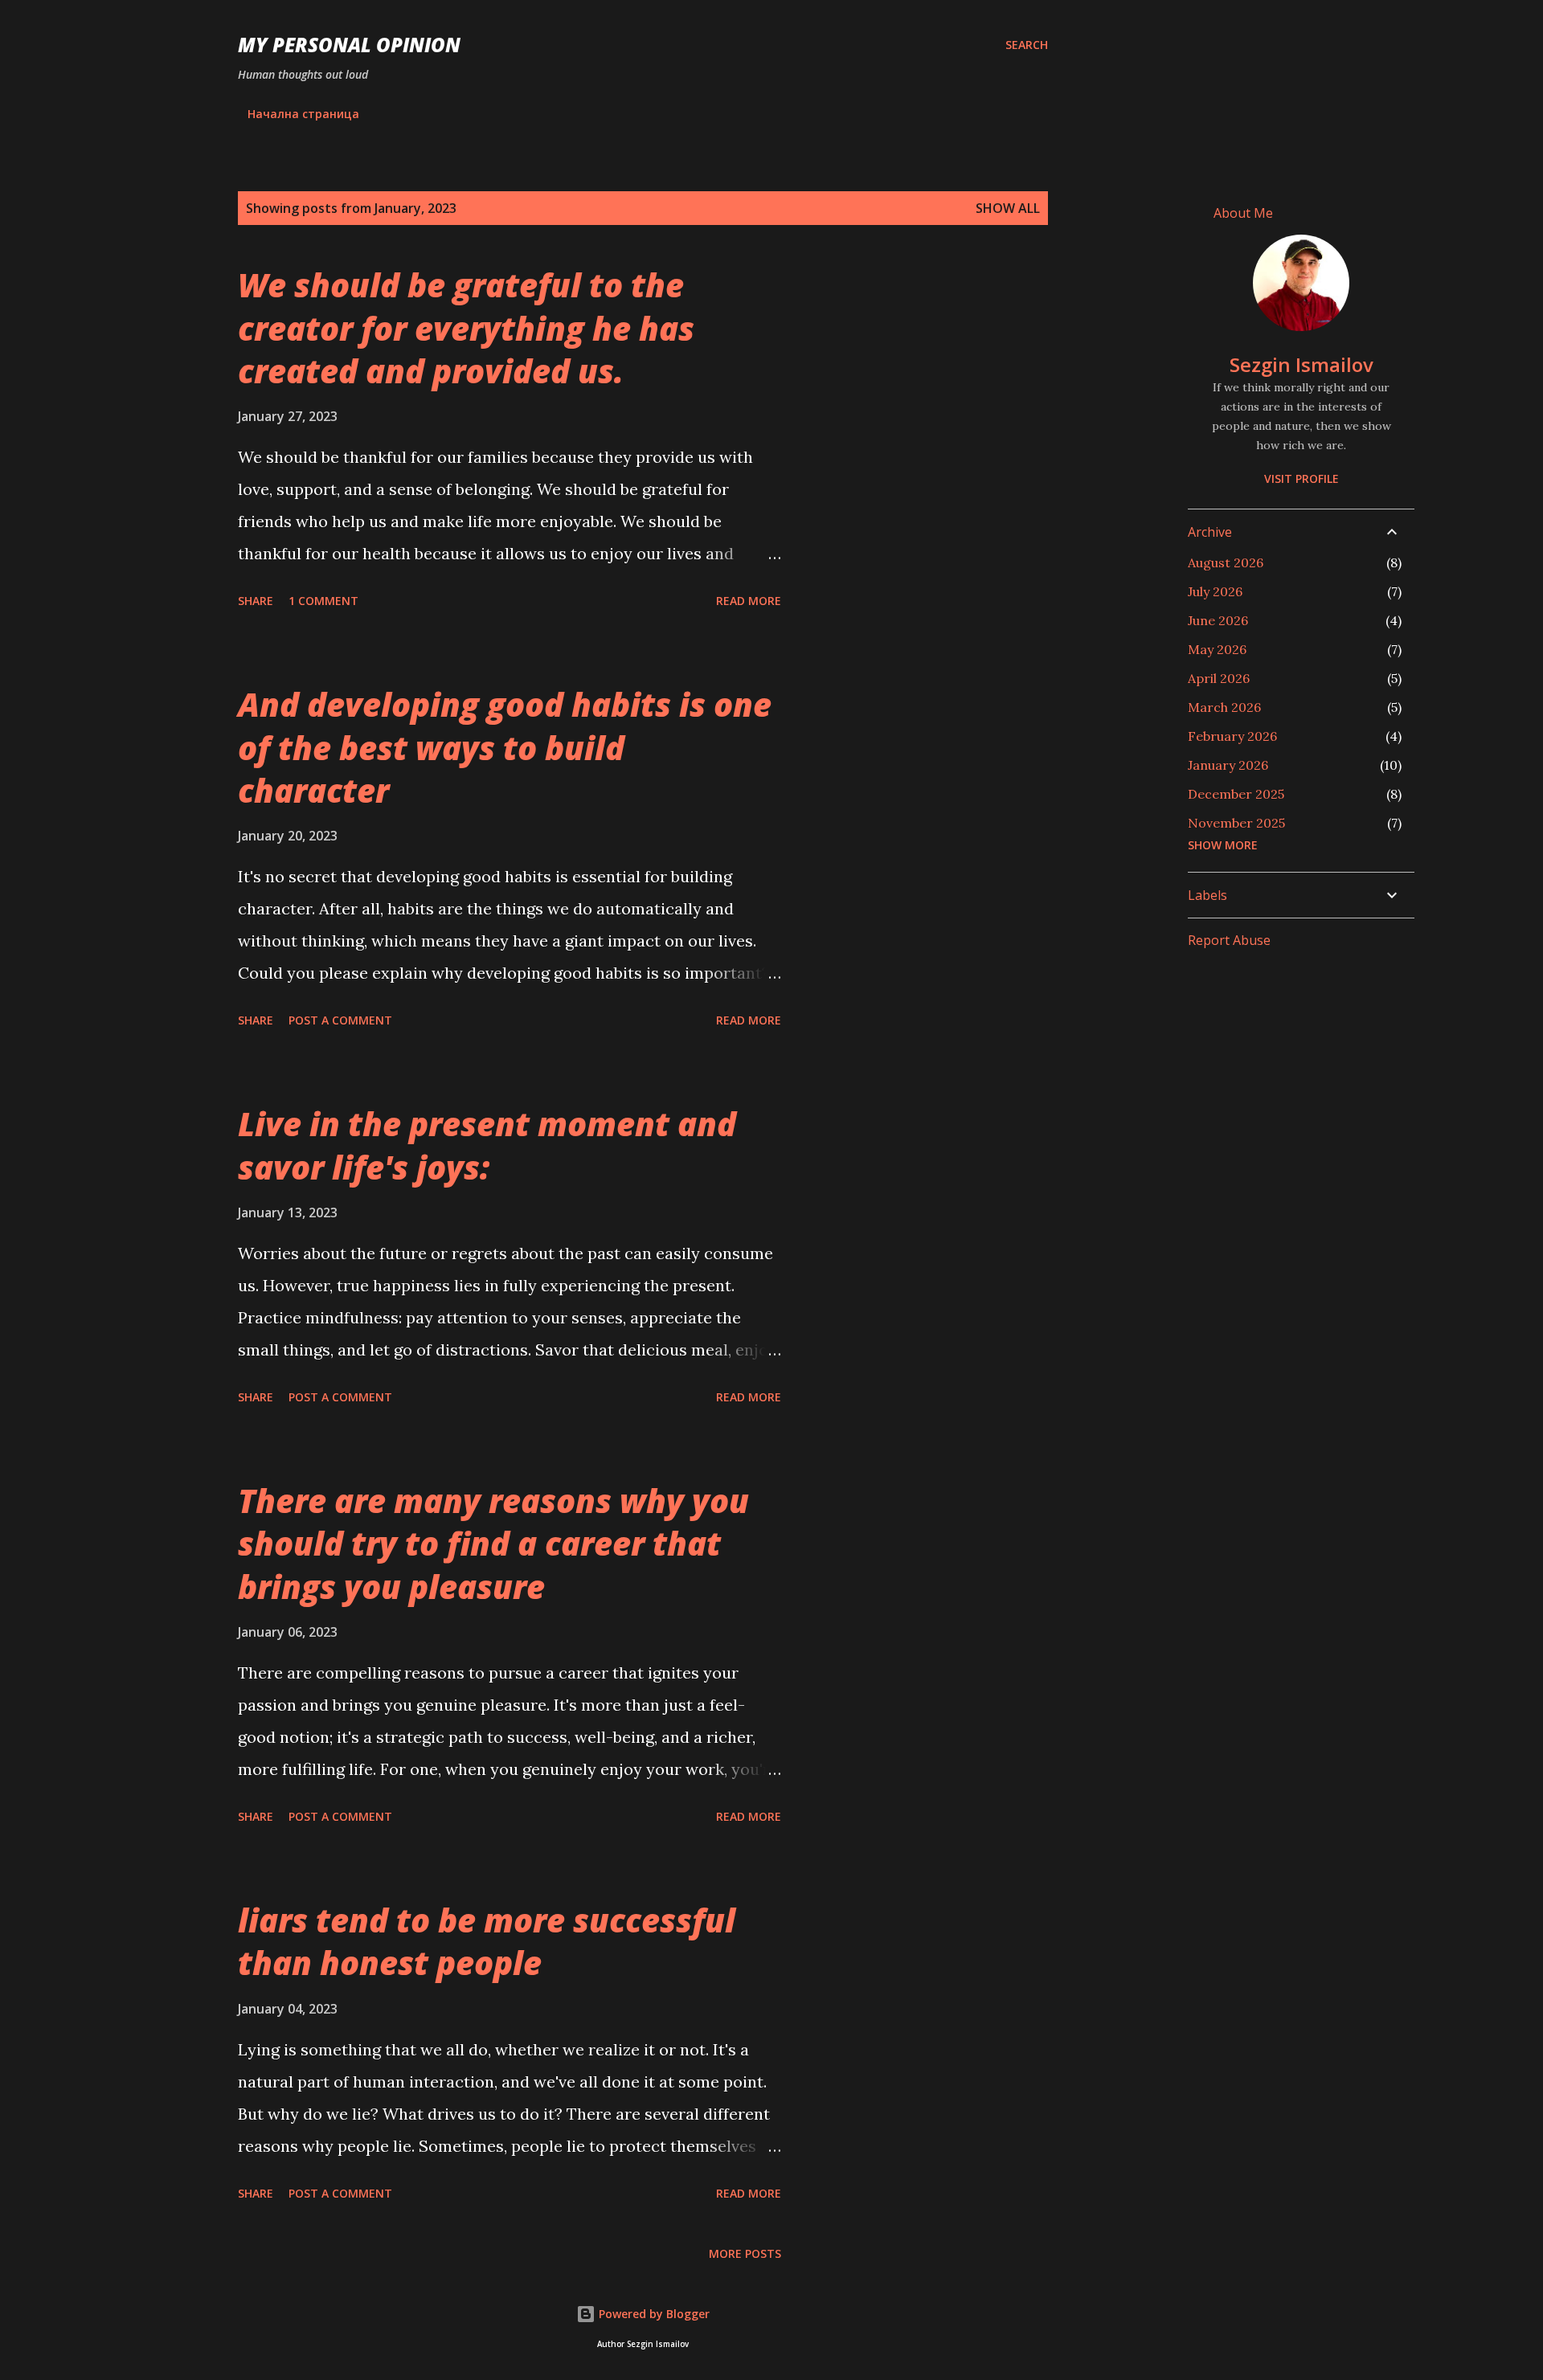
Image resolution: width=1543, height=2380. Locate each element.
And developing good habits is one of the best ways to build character (505, 747)
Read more (749, 601)
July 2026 (1215, 591)
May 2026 (1217, 649)
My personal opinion (349, 45)
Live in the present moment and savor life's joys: (487, 1145)
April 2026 (1219, 678)
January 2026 (1228, 765)
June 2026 (1218, 620)
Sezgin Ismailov (1302, 364)
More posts (745, 2253)
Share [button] (256, 601)
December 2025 (1236, 794)
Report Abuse (1229, 940)
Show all (1008, 208)
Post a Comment (340, 1020)
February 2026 (1232, 736)
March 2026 (1224, 707)
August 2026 (1226, 562)
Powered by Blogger (653, 2314)
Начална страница (303, 114)
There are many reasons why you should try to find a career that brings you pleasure (493, 1544)
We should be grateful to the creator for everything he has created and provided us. (466, 328)
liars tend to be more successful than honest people (487, 1941)
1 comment (323, 601)
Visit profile (1302, 478)
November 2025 (1236, 823)
